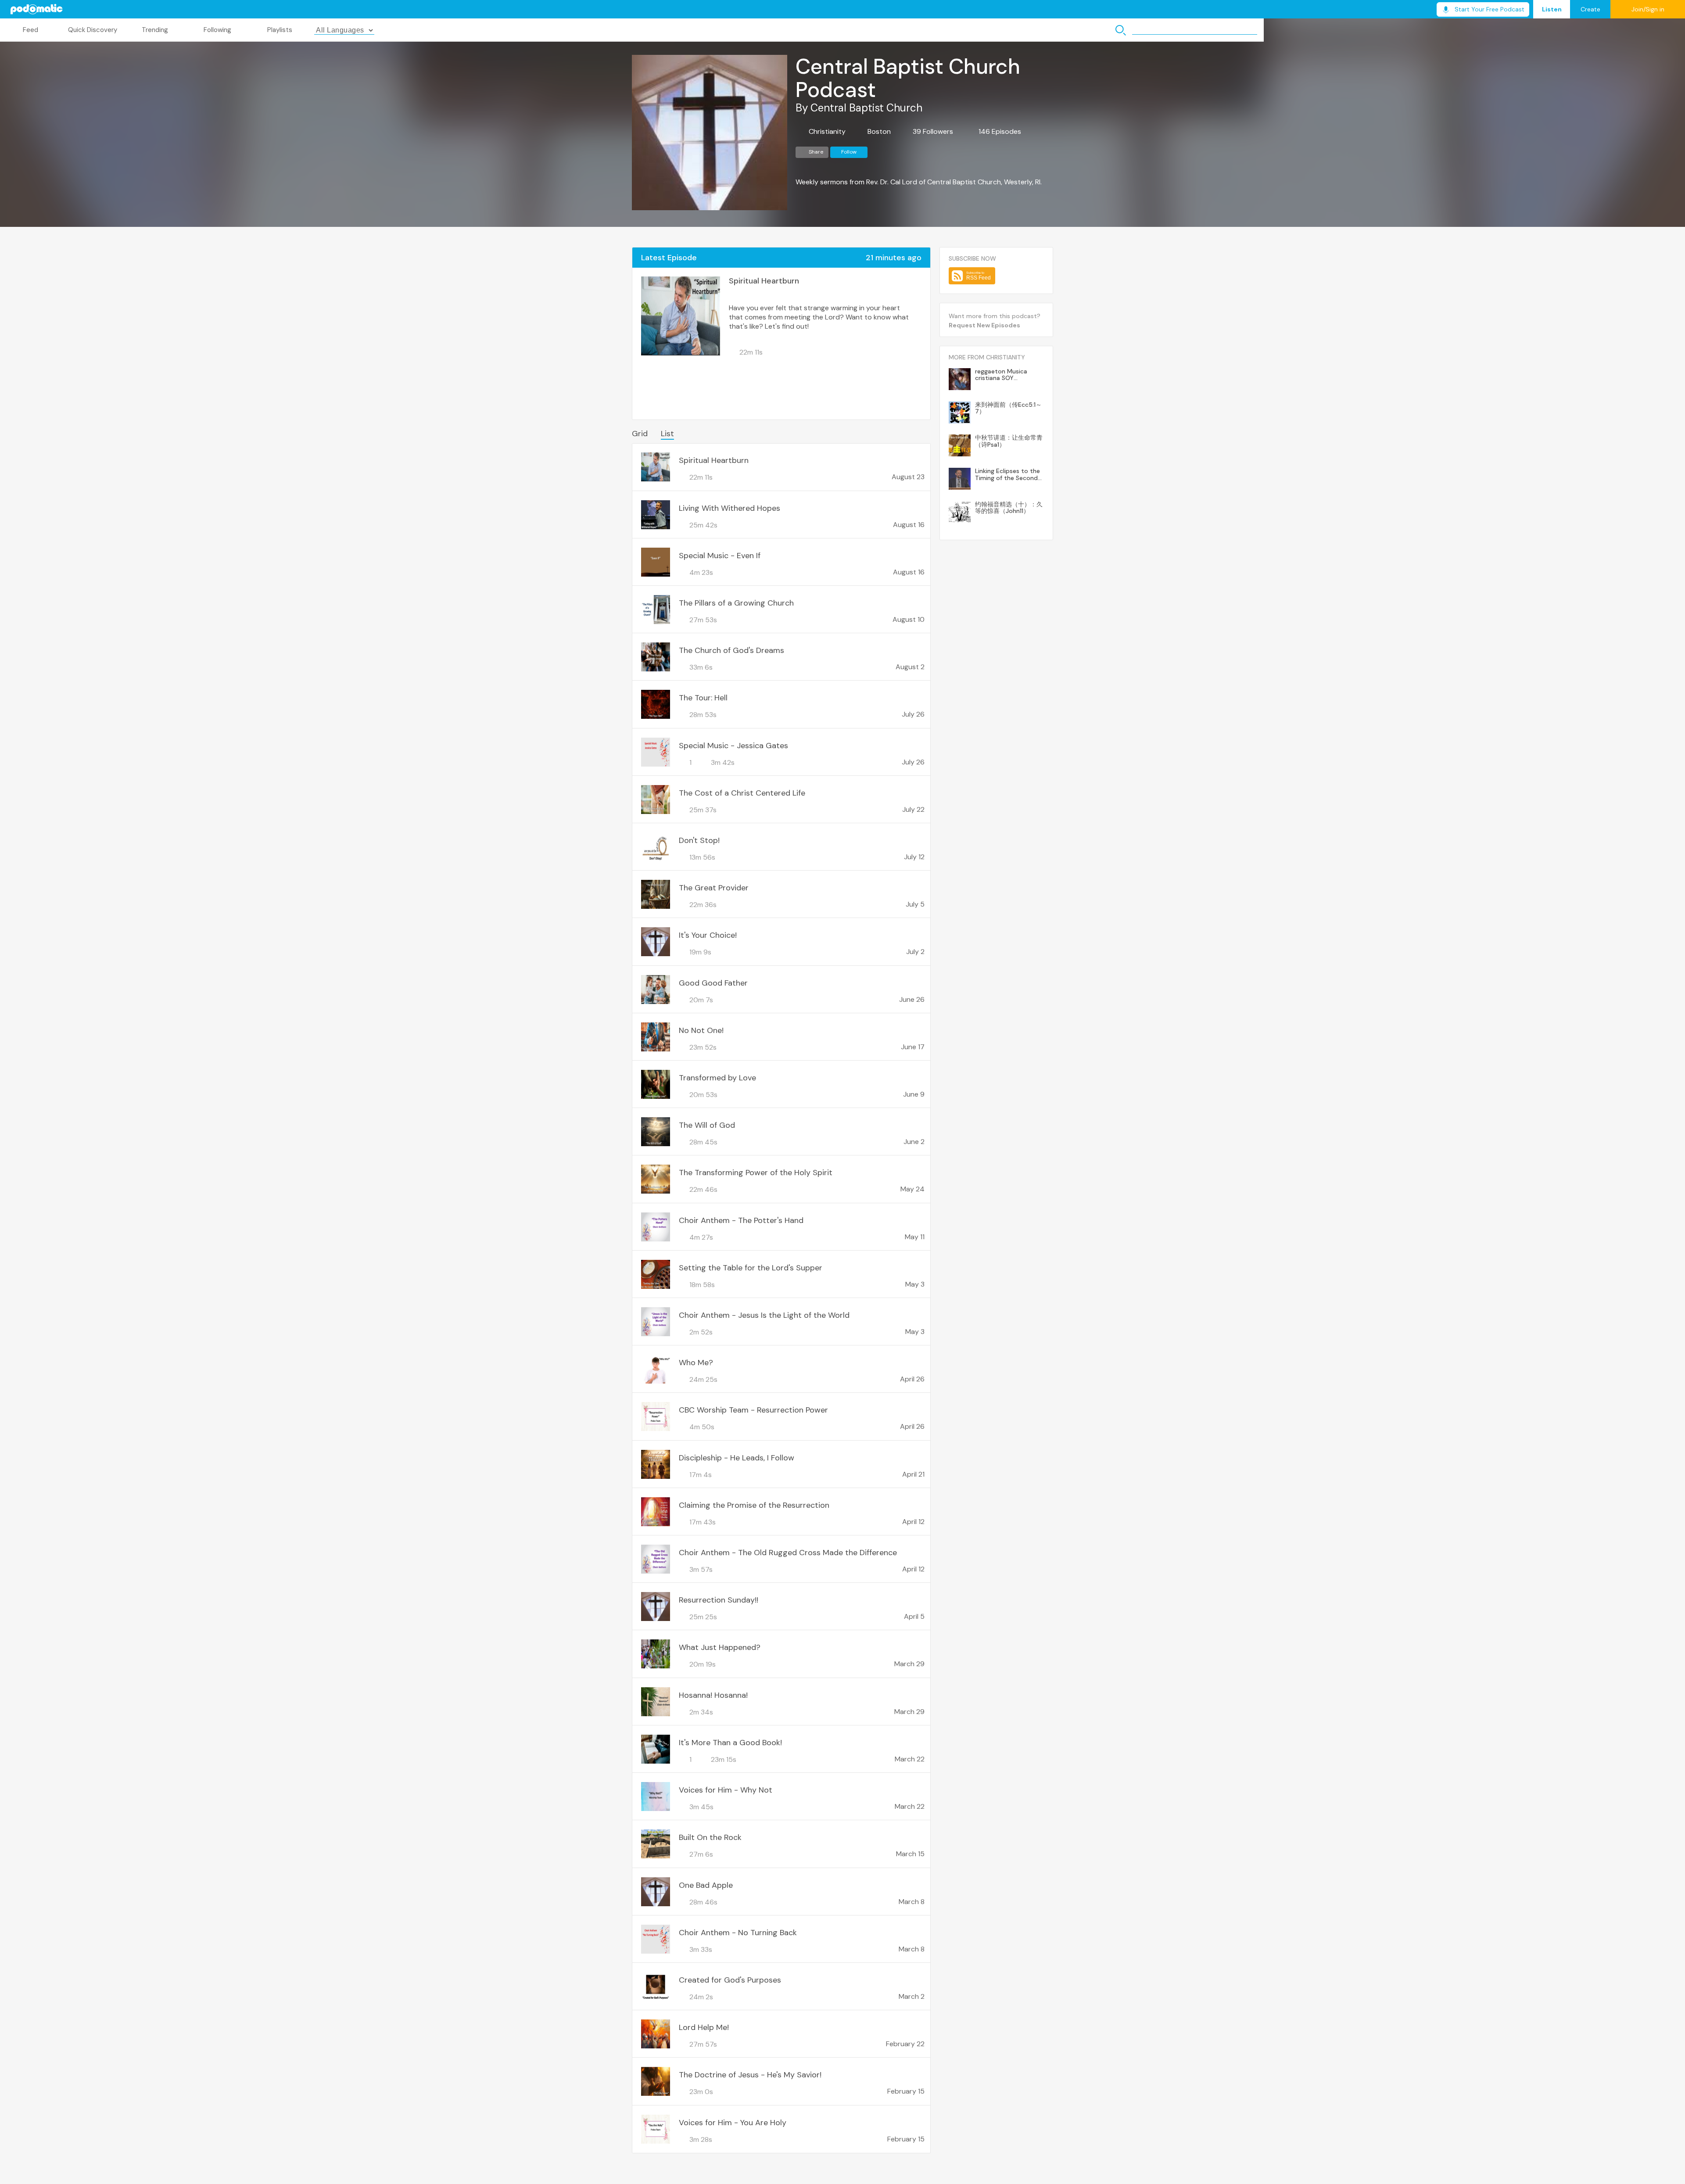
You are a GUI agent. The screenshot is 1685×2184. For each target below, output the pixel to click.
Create (1590, 9)
